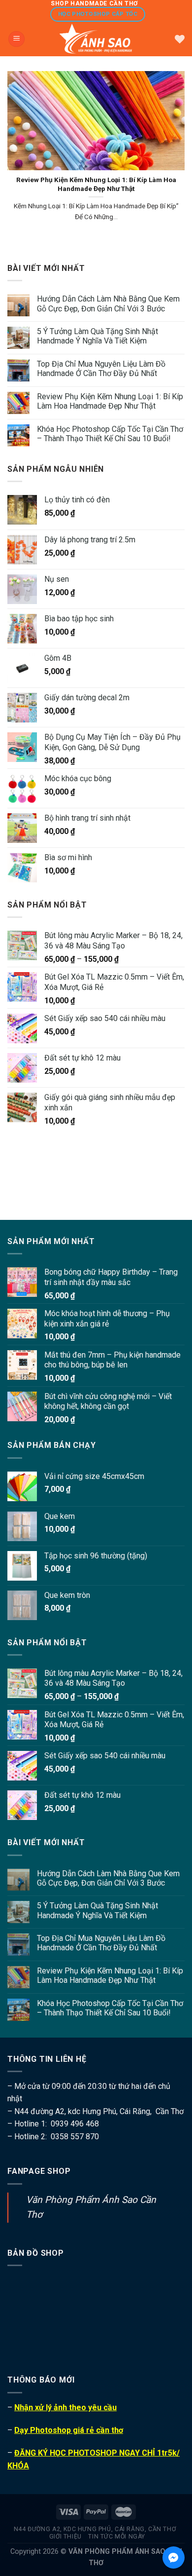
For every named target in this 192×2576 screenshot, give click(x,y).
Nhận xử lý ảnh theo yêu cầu (65, 2407)
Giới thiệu (65, 2537)
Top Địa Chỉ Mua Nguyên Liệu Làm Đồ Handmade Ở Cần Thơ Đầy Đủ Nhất (101, 369)
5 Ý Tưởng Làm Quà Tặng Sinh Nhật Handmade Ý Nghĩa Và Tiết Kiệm (97, 336)
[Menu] (16, 39)
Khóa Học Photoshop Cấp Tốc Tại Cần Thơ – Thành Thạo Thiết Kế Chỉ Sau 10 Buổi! (110, 434)
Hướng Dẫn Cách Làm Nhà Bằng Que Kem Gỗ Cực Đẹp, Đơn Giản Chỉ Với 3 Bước (108, 303)
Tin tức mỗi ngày (117, 2537)
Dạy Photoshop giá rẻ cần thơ (69, 2430)
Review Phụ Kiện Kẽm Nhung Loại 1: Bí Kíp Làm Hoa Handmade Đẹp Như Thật (110, 401)
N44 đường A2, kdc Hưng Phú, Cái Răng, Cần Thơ (95, 2529)
